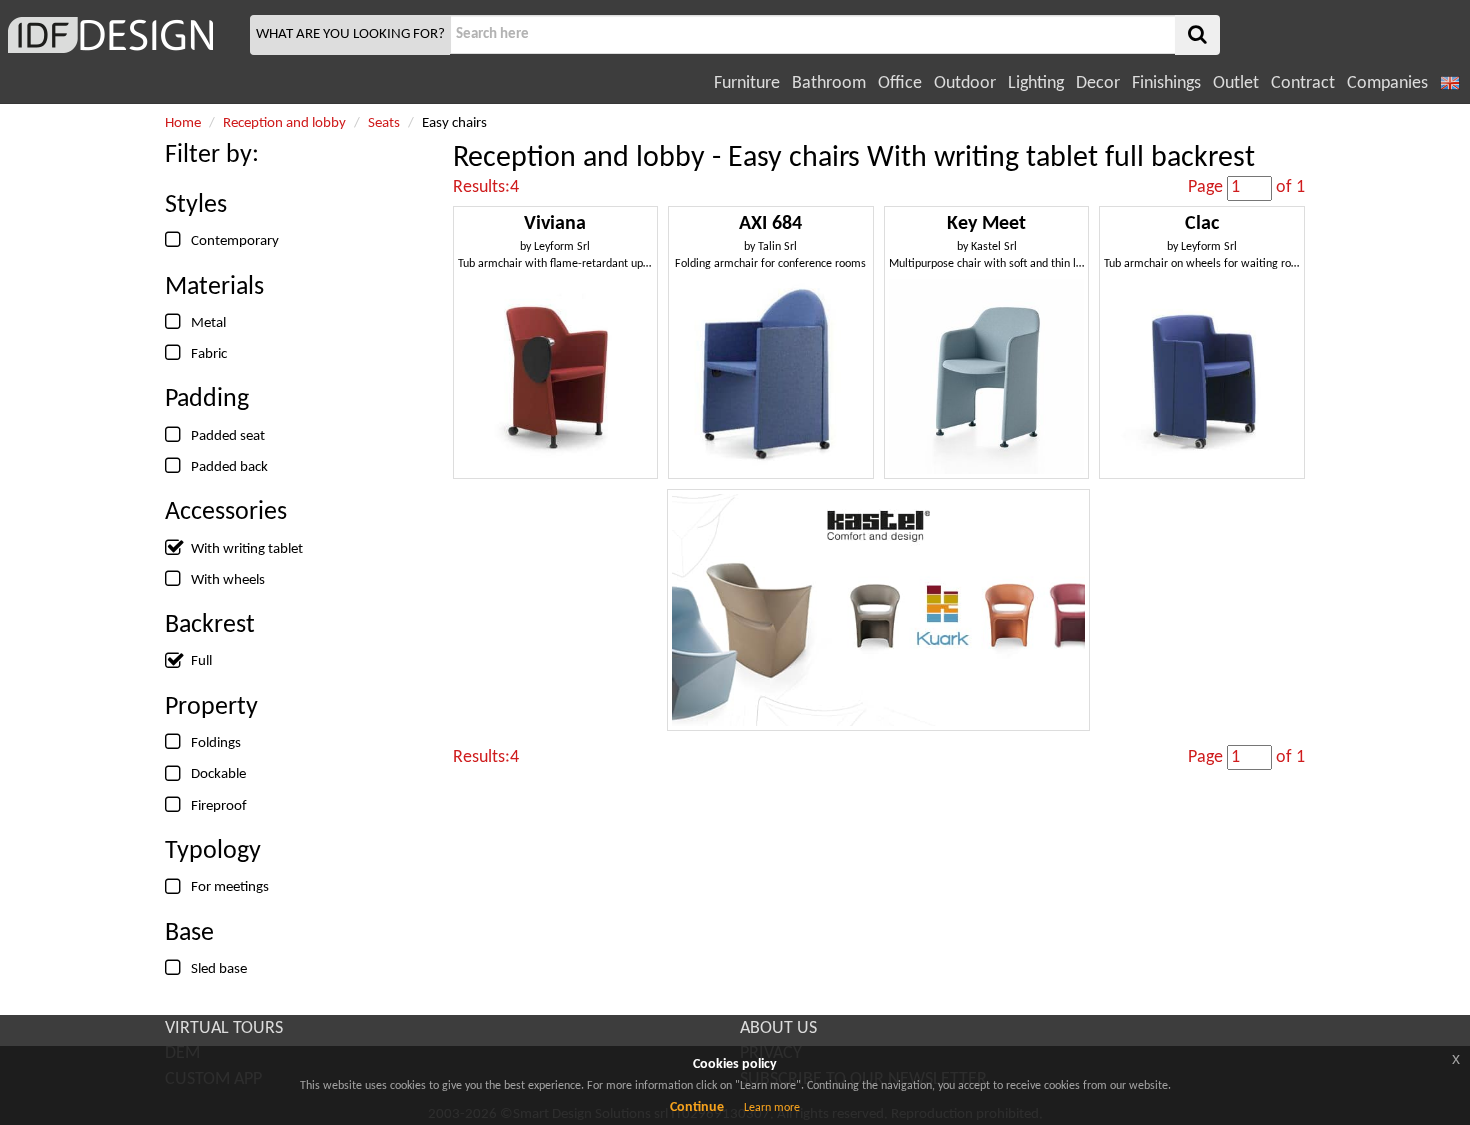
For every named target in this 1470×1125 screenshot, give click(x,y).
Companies (1387, 83)
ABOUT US (778, 1028)
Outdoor (965, 83)
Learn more (772, 1108)
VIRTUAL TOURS (224, 1028)
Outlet (1236, 83)
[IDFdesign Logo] (122, 35)
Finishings (1166, 83)
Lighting (1036, 83)
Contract (1303, 83)
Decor (1098, 83)
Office (900, 83)
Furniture (747, 83)
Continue (697, 1107)
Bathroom (829, 83)
